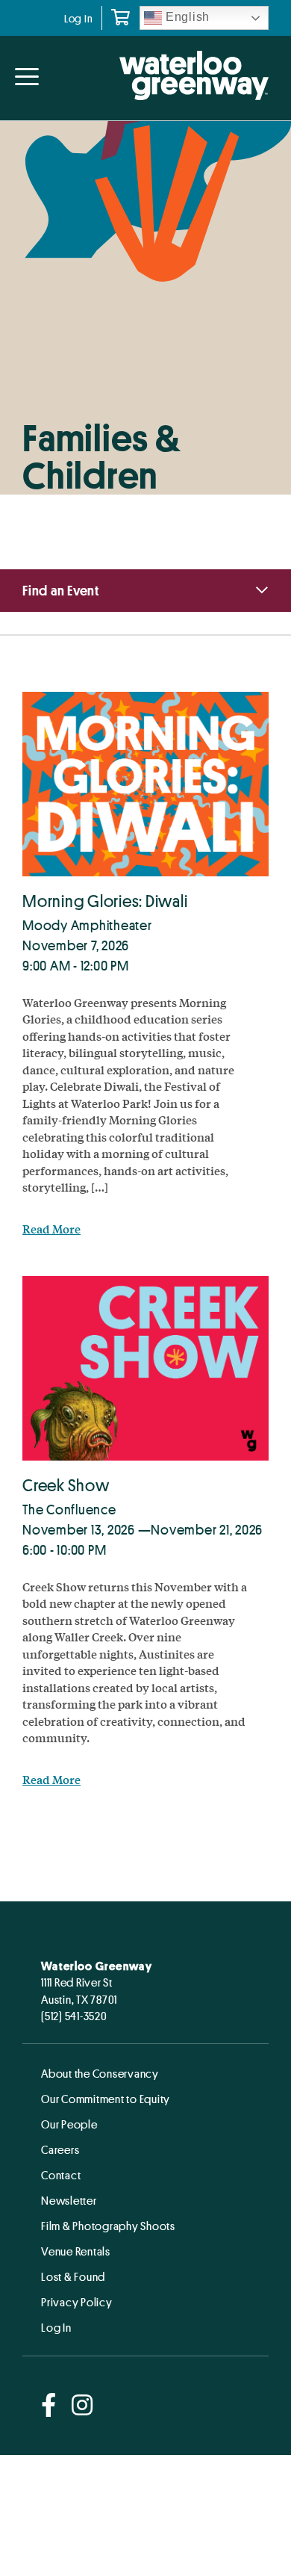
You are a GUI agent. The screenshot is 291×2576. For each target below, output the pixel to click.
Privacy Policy (77, 2302)
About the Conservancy (100, 2073)
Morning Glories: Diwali (105, 901)
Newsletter (69, 2200)
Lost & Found (73, 2276)
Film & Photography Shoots (108, 2226)
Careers (60, 2149)
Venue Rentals (76, 2251)
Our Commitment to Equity (106, 2099)
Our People (69, 2124)
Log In (79, 18)
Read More (51, 1229)
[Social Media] (49, 2406)
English (186, 17)
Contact (61, 2175)
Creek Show (66, 1485)
